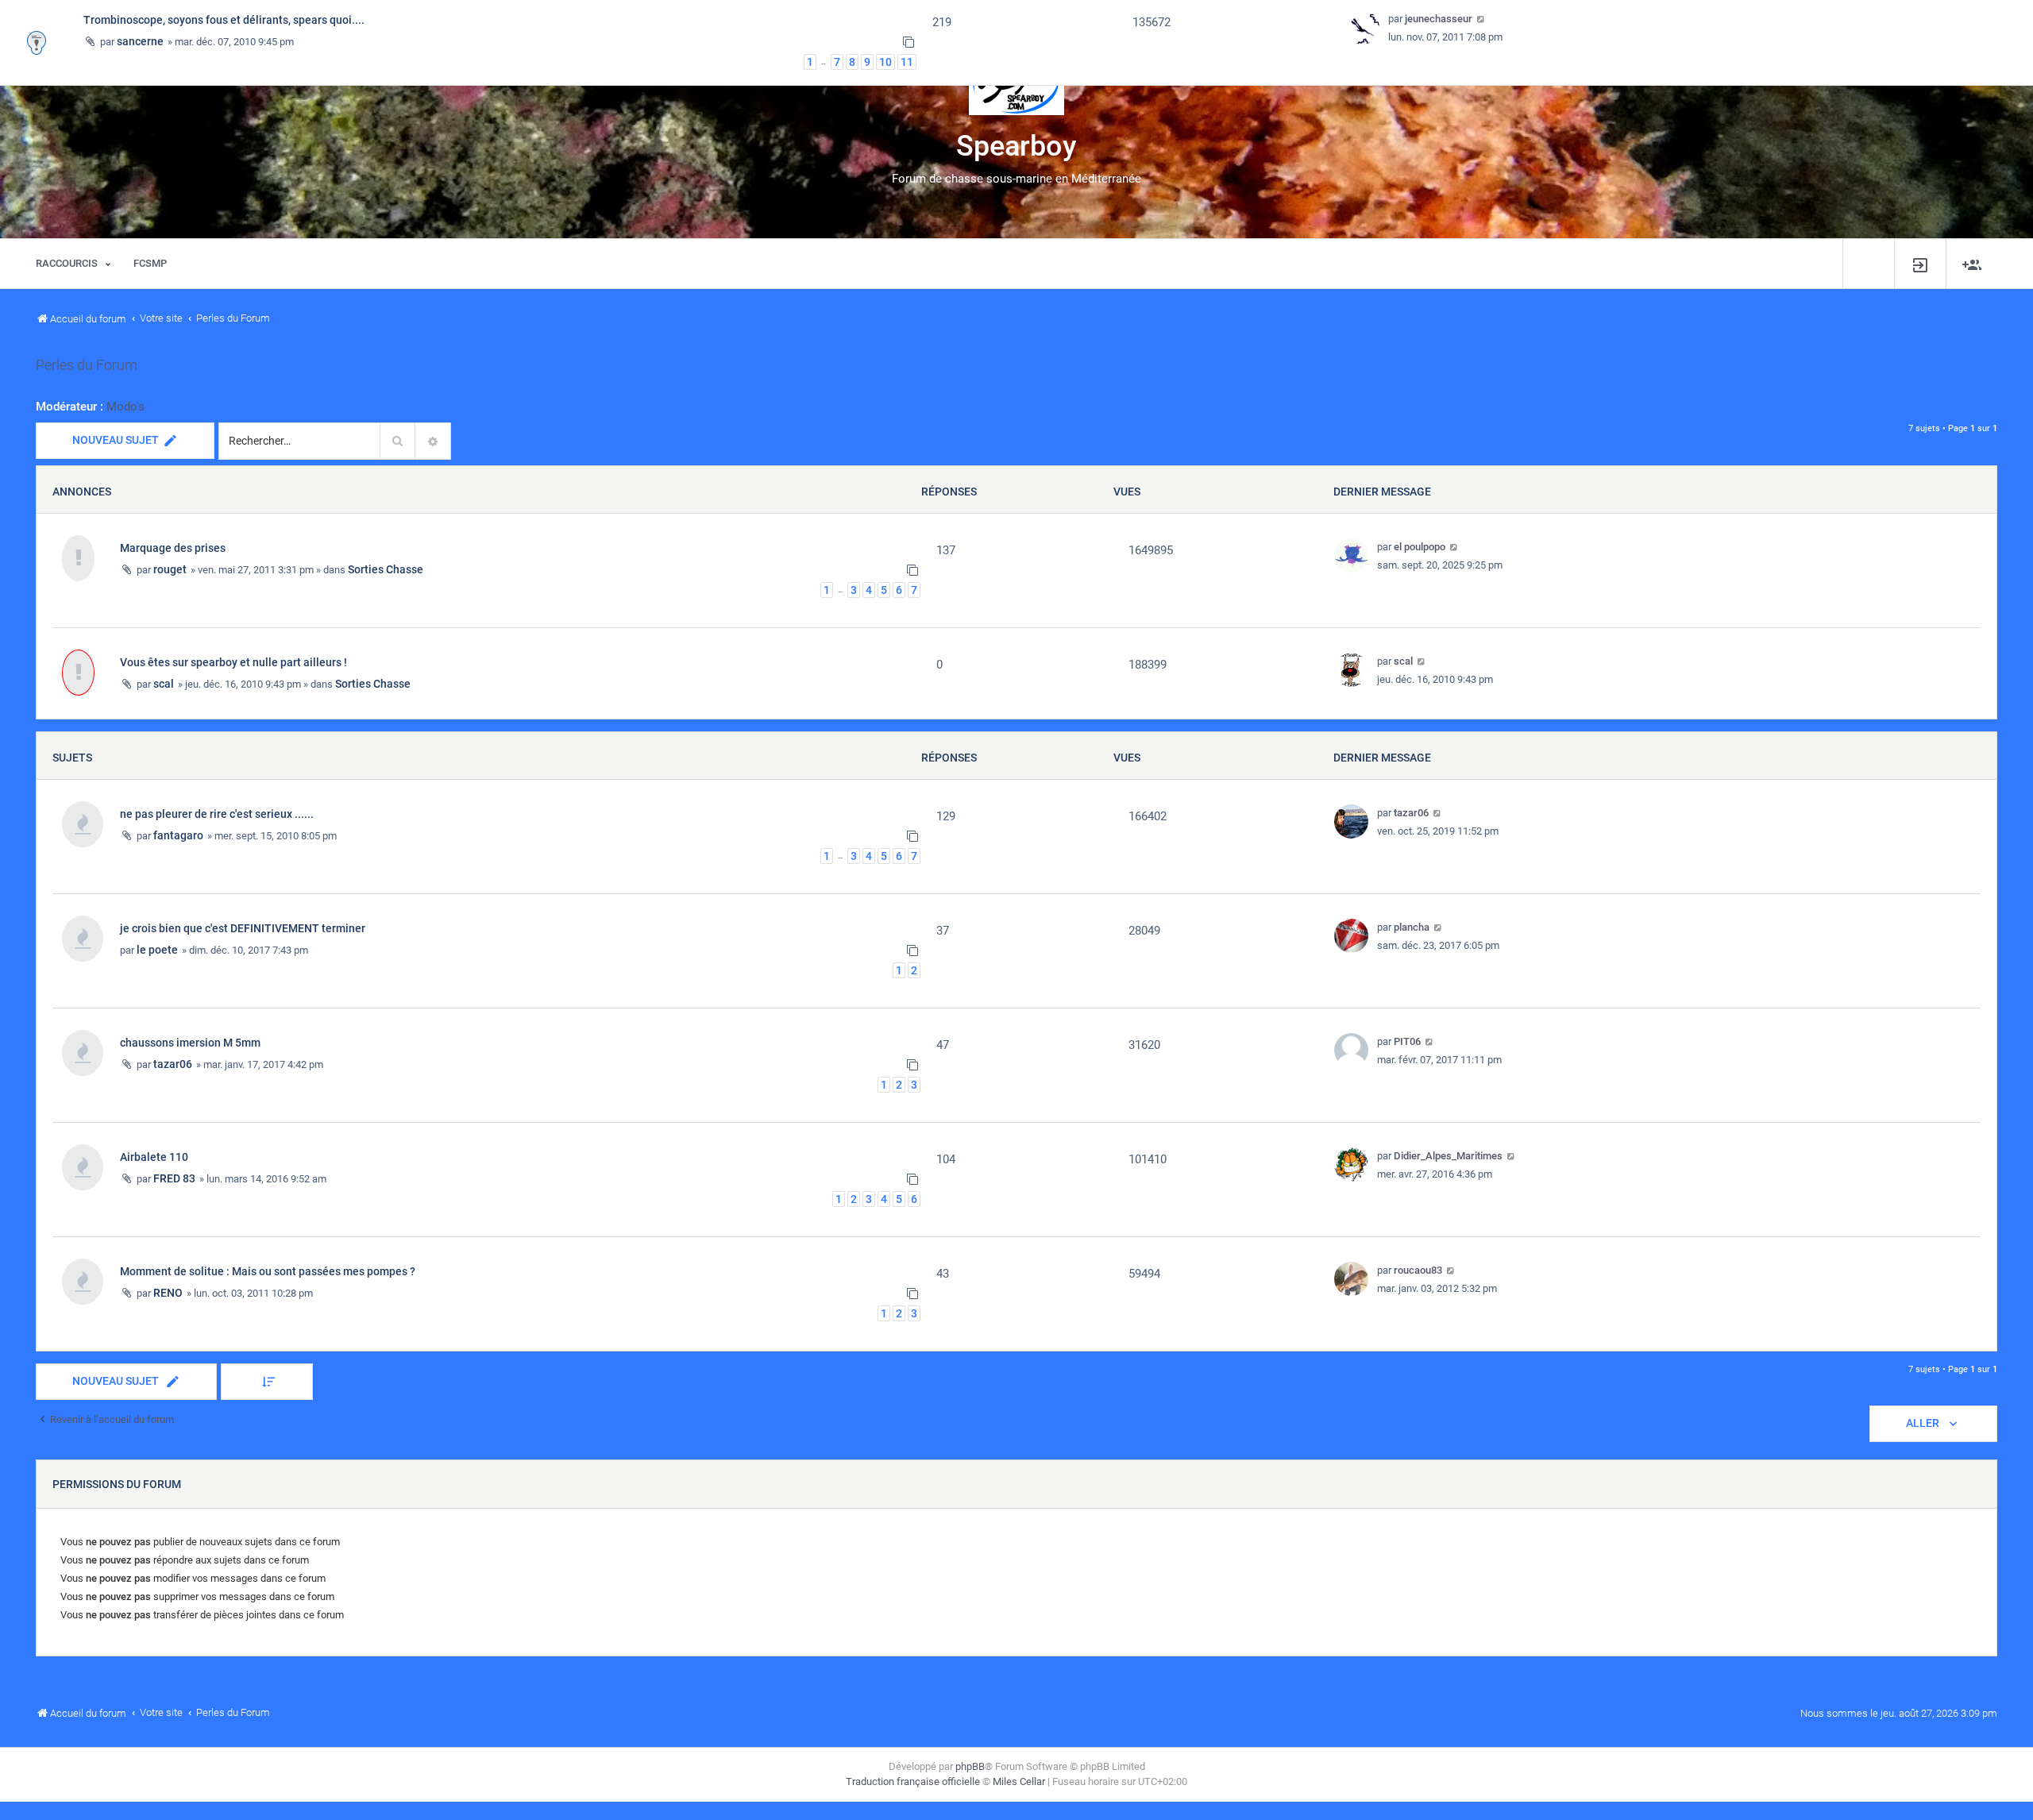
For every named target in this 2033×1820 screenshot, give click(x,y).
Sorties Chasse (386, 569)
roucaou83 (1418, 1270)
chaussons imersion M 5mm (190, 1043)
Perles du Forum (87, 365)
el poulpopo (1420, 547)
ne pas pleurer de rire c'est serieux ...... (217, 814)
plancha (1412, 927)
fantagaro (178, 835)
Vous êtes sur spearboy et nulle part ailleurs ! (233, 662)
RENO (168, 1293)
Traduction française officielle (913, 1781)
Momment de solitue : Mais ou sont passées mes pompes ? (268, 1271)
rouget (170, 569)
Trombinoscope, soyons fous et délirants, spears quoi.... (224, 20)
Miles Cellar (1019, 1781)
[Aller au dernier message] (1454, 547)
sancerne (140, 41)
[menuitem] (1920, 264)
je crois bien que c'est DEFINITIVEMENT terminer (243, 928)
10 (885, 62)
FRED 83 (174, 1178)
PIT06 (1407, 1041)
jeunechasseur (1439, 19)
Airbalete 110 (154, 1157)
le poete (157, 950)
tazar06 (1411, 813)
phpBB (970, 1766)
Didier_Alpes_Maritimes (1448, 1156)
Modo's (125, 407)
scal (164, 684)
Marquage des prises (173, 548)
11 (907, 62)
